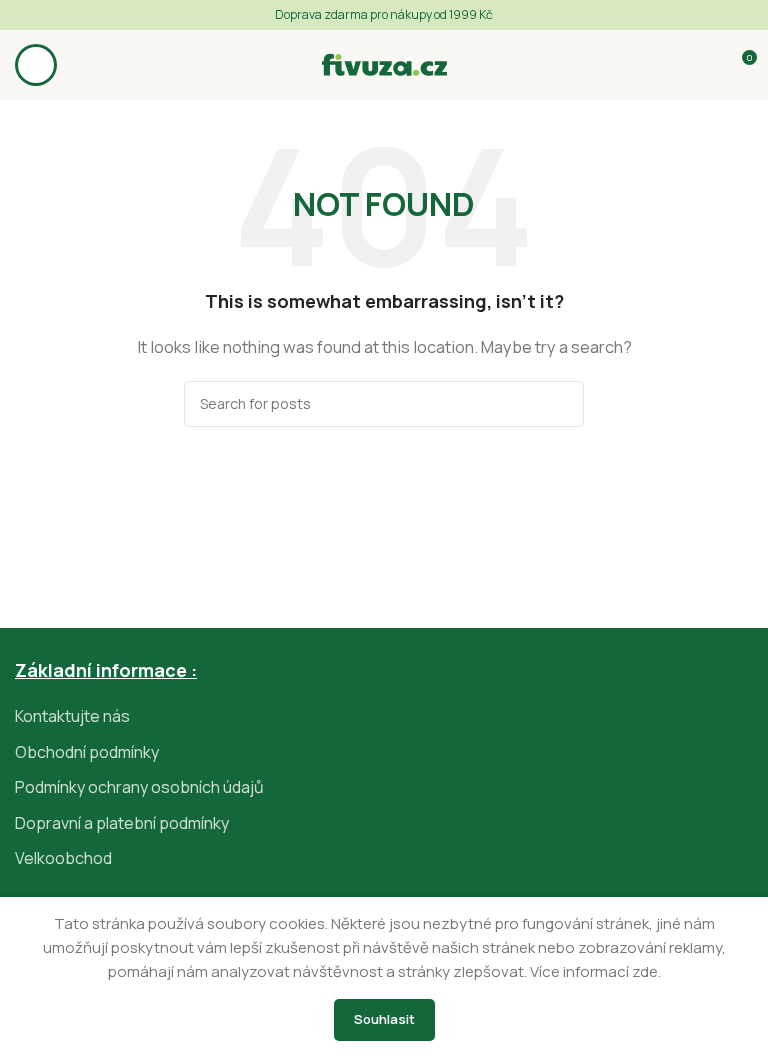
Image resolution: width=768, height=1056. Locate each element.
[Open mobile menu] (36, 65)
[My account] (704, 65)
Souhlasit (384, 1019)
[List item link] (384, 717)
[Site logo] (384, 63)
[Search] (561, 404)
